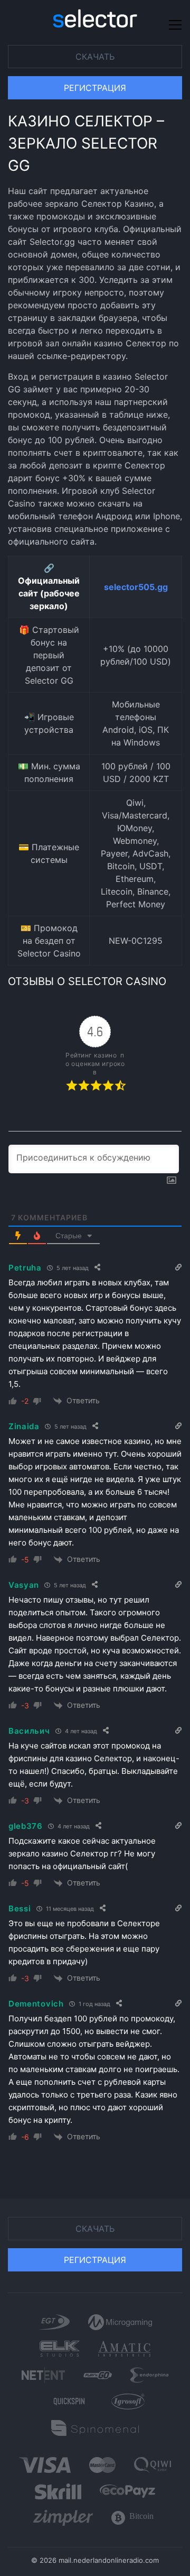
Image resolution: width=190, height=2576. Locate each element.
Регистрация (95, 88)
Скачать (95, 57)
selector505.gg (136, 587)
